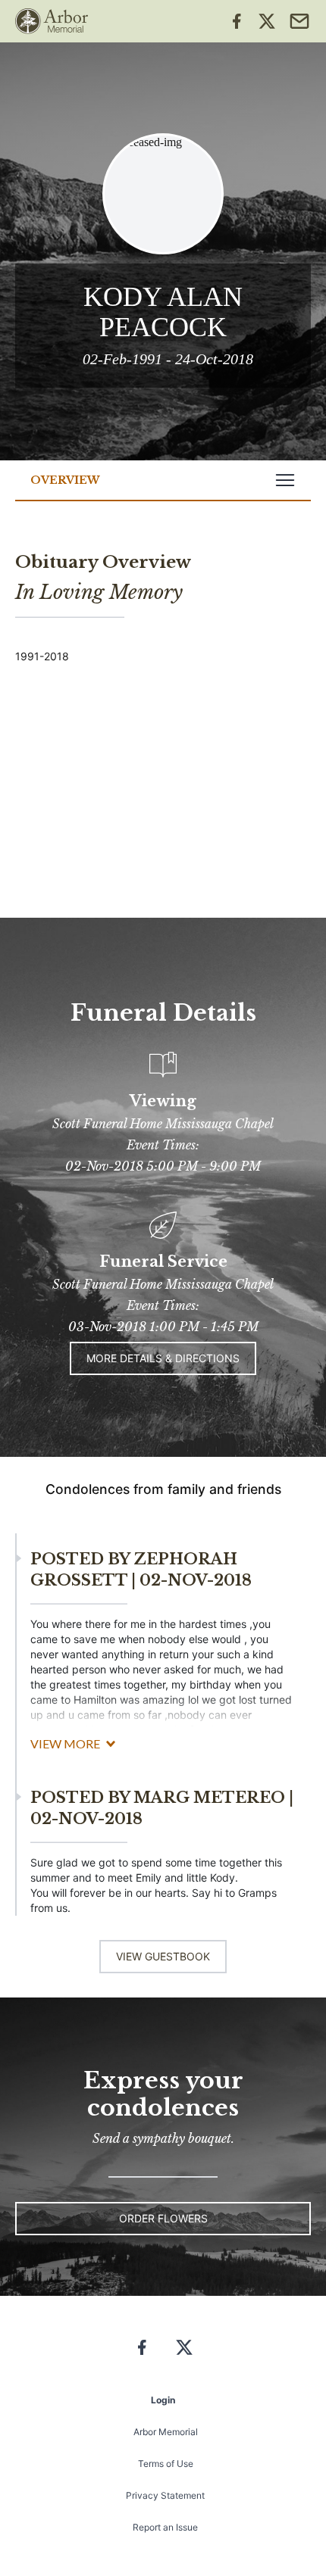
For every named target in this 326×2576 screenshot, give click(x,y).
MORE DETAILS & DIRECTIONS (163, 1358)
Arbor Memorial (166, 2432)
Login (163, 2400)
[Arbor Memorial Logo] (52, 21)
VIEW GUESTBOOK (163, 1956)
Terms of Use (166, 2464)
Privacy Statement (165, 2495)
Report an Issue (165, 2527)
